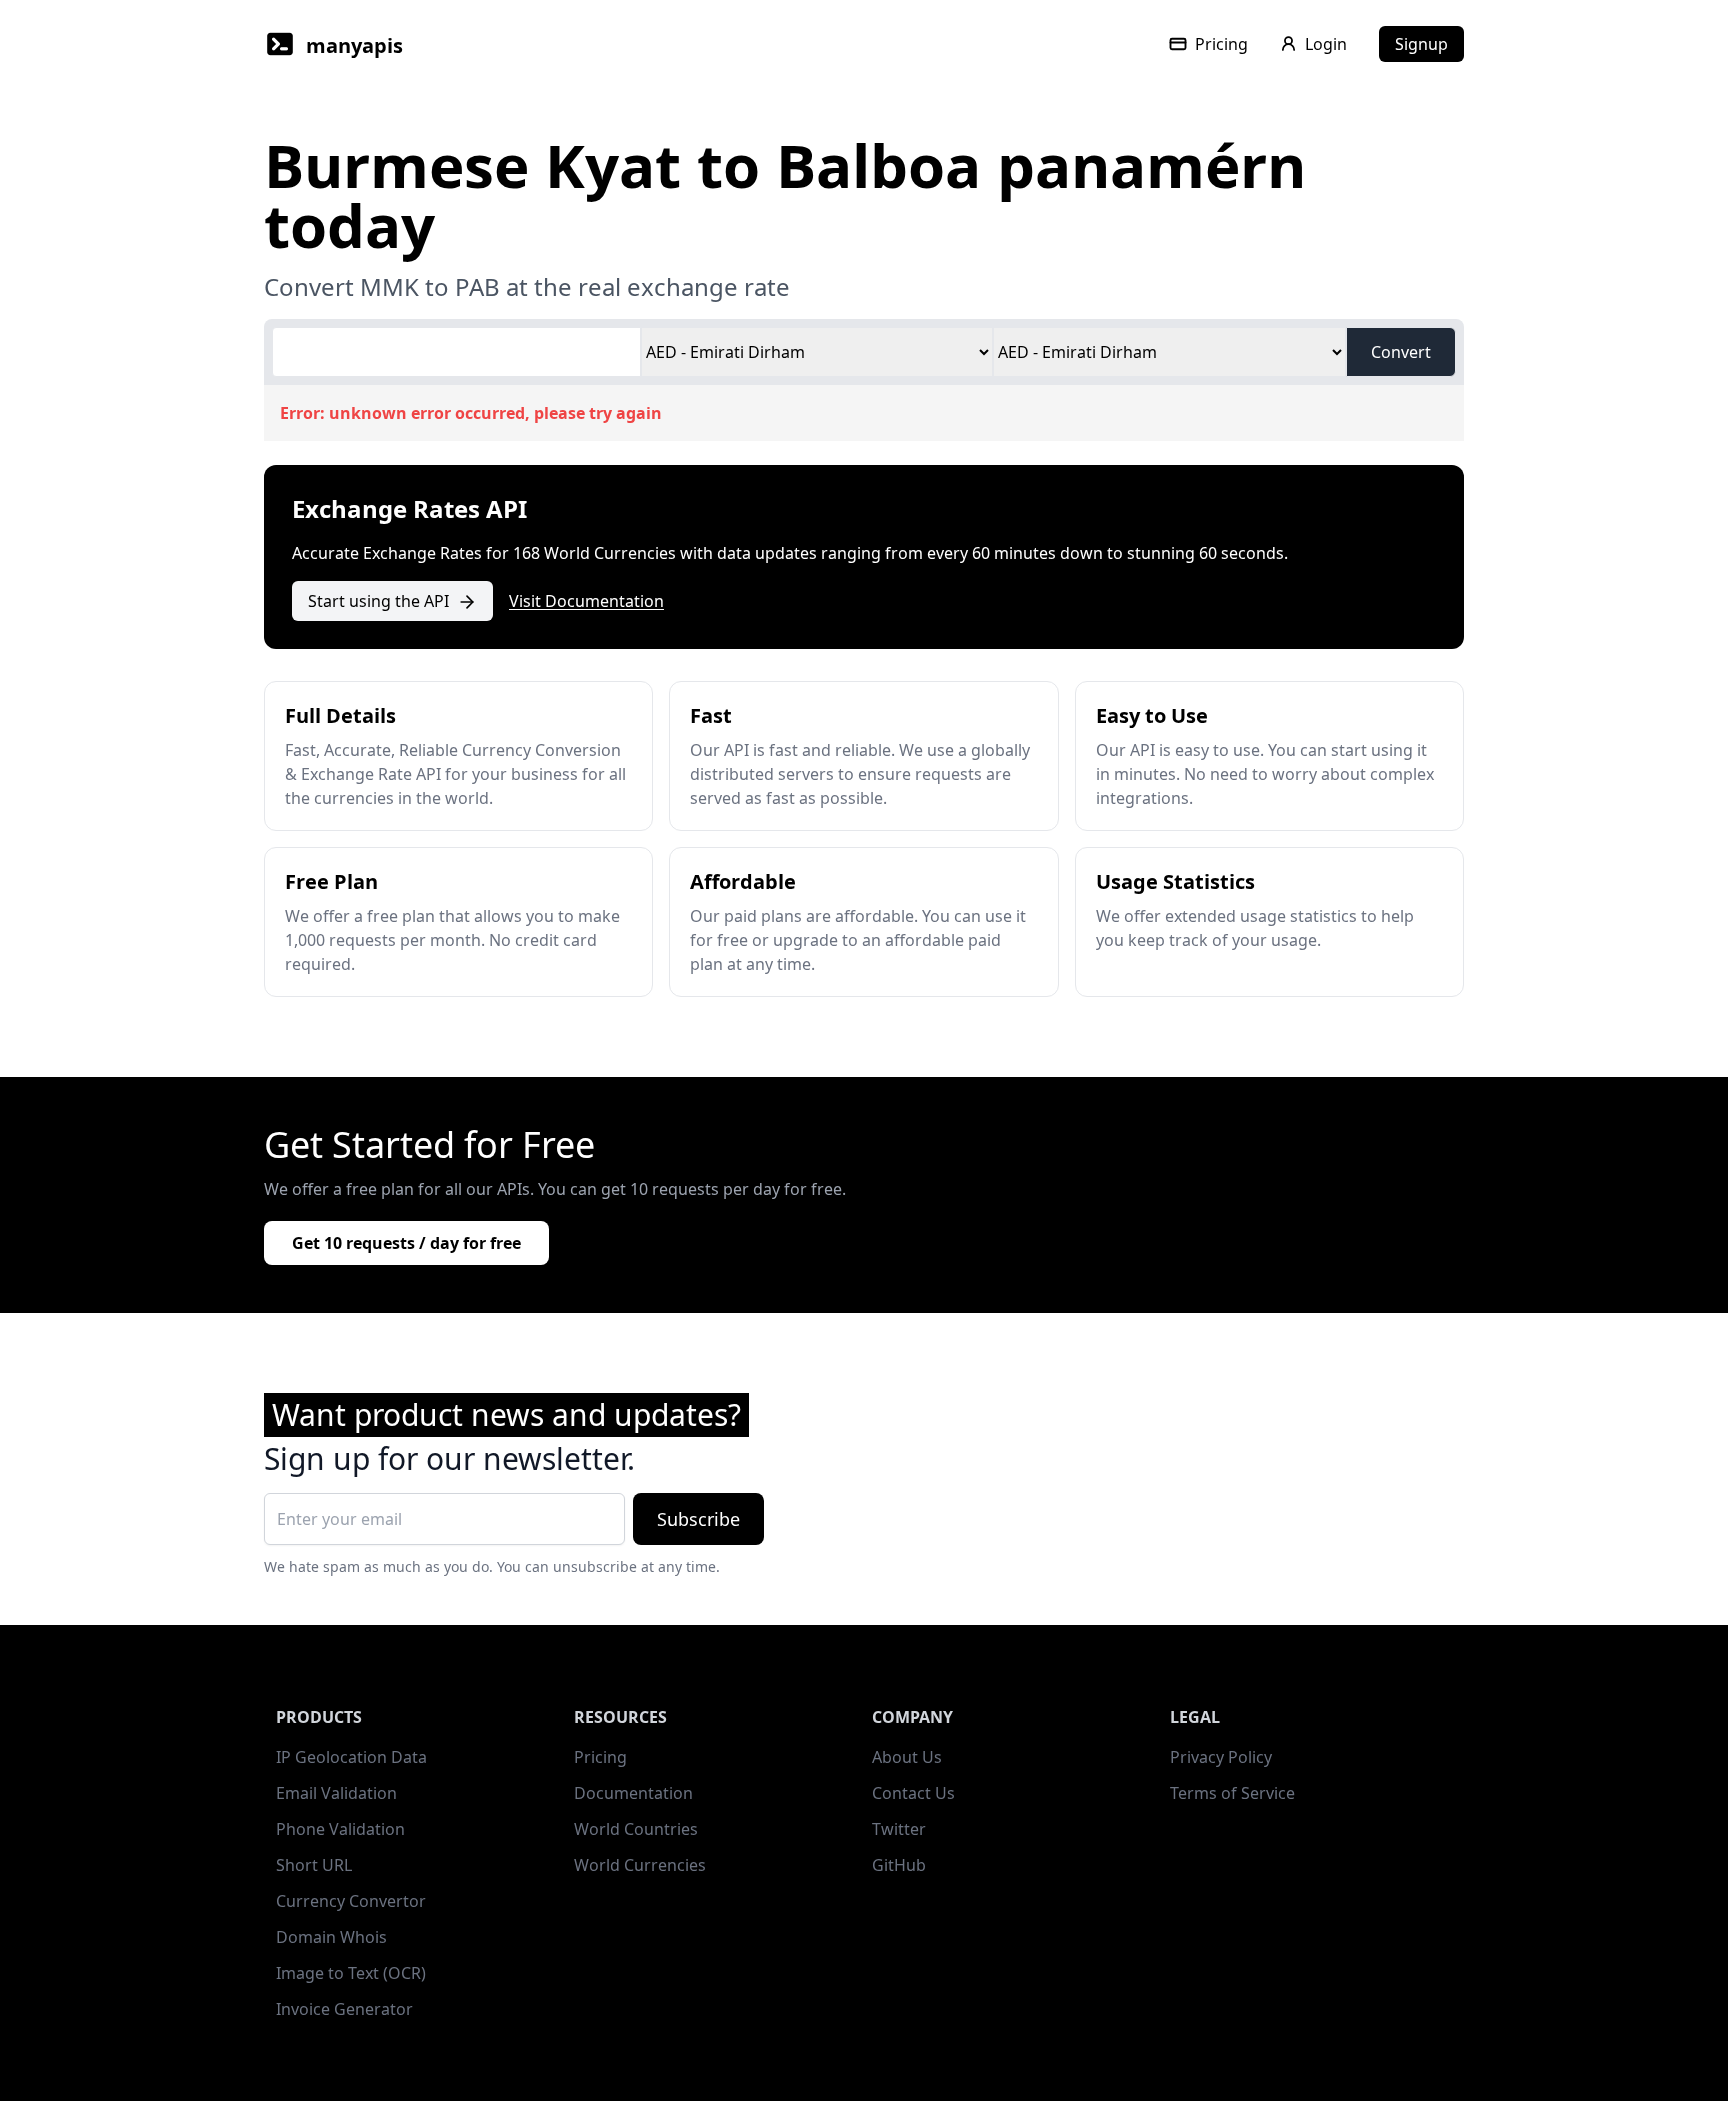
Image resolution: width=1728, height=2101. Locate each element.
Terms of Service (1232, 1793)
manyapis (354, 45)
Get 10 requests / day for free (406, 1243)
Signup (1421, 44)
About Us (907, 1757)
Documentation (633, 1793)
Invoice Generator (344, 2009)
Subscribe (698, 1519)
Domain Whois (331, 1937)
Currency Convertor (351, 1901)
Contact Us (913, 1793)
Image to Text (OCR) (351, 1973)
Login (1326, 44)
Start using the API (378, 601)
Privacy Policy (1221, 1757)
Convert (1401, 352)
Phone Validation (340, 1829)
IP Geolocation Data (351, 1757)
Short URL (314, 1865)
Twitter (899, 1829)
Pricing (1221, 44)
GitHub (899, 1865)
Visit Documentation (586, 601)
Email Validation (336, 1793)
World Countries (636, 1829)
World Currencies (640, 1865)
